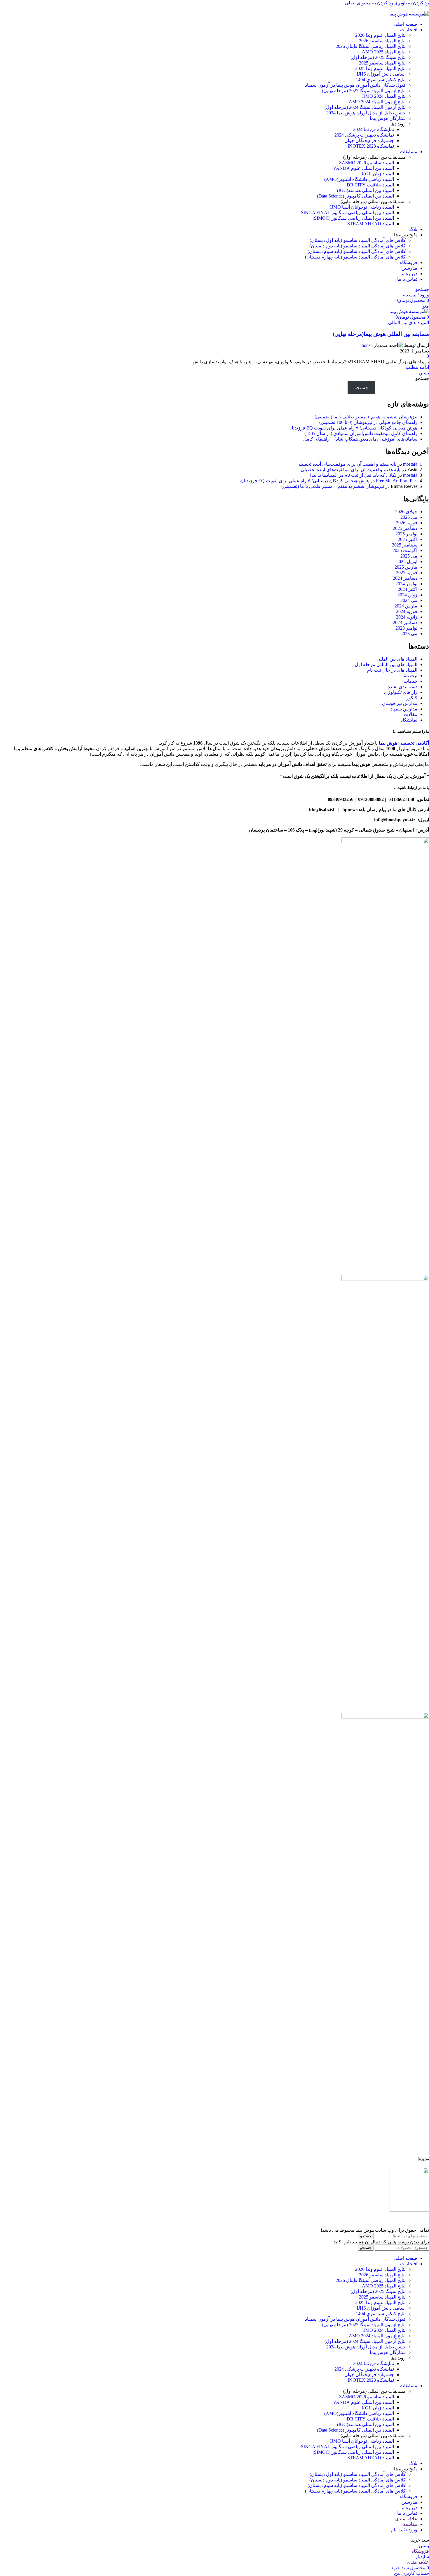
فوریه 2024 (407, 611)
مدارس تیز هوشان (400, 703)
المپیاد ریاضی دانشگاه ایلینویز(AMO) (359, 179)
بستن (424, 373)
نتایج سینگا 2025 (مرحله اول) (378, 57)
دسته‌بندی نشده (402, 687)
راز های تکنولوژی (401, 692)
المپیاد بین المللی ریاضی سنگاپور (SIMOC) (353, 218)
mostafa (410, 464)
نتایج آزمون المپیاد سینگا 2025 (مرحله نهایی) (364, 91)
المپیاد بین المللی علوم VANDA (363, 168)
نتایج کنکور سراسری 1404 (381, 80)
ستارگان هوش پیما (388, 118)
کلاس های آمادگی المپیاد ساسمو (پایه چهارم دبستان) (355, 257)
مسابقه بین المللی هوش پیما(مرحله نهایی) (381, 334)
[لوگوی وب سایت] (409, 14)
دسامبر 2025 (405, 528)
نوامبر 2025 (406, 534)
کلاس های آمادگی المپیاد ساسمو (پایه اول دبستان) (358, 240)
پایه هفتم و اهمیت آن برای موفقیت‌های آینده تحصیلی (346, 464)
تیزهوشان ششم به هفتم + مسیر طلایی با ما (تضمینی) (366, 417)
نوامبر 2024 (406, 584)
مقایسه (410, 2524)
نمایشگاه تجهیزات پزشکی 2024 (364, 135)
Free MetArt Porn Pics (397, 481)
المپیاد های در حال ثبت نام (392, 670)
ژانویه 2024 (407, 617)
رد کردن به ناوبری (411, 3)
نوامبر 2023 (406, 628)
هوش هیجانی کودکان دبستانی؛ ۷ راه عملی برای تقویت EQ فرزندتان (353, 428)
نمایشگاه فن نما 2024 (374, 129)
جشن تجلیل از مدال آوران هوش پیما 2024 (366, 113)
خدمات (410, 681)
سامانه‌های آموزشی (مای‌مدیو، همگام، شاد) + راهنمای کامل (360, 439)
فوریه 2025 (407, 573)
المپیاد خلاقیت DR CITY (370, 185)
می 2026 (409, 517)
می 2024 (409, 600)
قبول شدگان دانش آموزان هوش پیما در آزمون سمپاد (355, 85)
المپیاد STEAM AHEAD (371, 224)
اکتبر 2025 (408, 539)
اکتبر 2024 (408, 589)
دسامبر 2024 (405, 578)
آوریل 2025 (407, 562)
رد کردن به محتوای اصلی (369, 3)
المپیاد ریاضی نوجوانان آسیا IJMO (362, 207)
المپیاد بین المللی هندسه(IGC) (366, 190)
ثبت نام (410, 676)
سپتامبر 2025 (405, 545)
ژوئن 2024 (407, 595)
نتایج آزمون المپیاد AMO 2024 (377, 102)
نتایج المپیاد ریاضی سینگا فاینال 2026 (371, 46)
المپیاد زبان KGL (378, 174)
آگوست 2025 (405, 550)
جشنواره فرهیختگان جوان (369, 140)
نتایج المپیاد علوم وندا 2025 (380, 68)
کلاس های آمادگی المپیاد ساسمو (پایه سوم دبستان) (357, 251)
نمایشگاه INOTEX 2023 (371, 146)
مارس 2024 (406, 606)
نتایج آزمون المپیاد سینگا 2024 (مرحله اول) (365, 107)
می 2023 (409, 634)
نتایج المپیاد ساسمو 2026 (382, 41)
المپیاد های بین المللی (409, 323)
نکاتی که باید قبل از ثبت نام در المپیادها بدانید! (353, 475)
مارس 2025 (406, 567)
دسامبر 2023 (405, 622)
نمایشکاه (409, 720)
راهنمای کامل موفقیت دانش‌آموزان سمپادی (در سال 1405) (361, 433)
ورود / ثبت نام (404, 2530)
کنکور (412, 698)
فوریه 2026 (407, 523)
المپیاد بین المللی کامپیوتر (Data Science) (355, 196)
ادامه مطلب (417, 367)
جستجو (422, 378)
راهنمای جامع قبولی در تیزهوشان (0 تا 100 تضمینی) (368, 422)
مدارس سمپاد (404, 709)
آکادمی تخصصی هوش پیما (404, 743)
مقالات (411, 714)
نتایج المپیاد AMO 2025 (384, 52)
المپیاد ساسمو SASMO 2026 (367, 163)
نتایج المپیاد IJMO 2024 (384, 96)
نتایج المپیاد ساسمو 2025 (382, 63)
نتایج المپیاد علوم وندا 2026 (380, 35)
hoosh (367, 345)
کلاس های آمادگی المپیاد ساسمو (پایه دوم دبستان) (357, 246)
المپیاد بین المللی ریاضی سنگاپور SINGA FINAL (347, 213)
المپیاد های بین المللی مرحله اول (386, 664)
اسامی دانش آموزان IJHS (381, 74)
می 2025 (409, 556)
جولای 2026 (406, 512)
